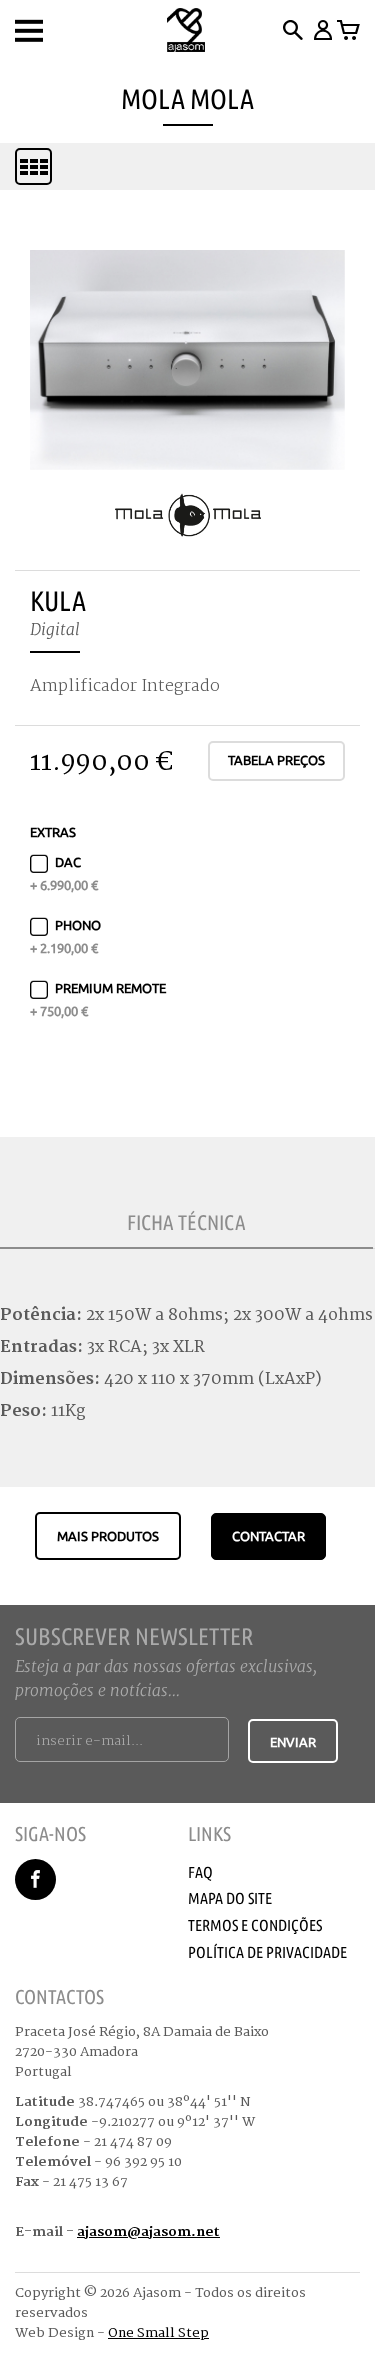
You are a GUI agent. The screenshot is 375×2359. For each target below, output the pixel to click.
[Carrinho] (348, 30)
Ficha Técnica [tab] (186, 1222)
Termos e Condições (255, 1925)
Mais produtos (108, 1536)
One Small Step (158, 2333)
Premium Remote (98, 999)
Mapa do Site (230, 1898)
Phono (65, 936)
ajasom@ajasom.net (148, 2232)
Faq (200, 1872)
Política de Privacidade (267, 1952)
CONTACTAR (268, 1536)
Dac (64, 873)
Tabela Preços (276, 760)
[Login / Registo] (321, 30)
